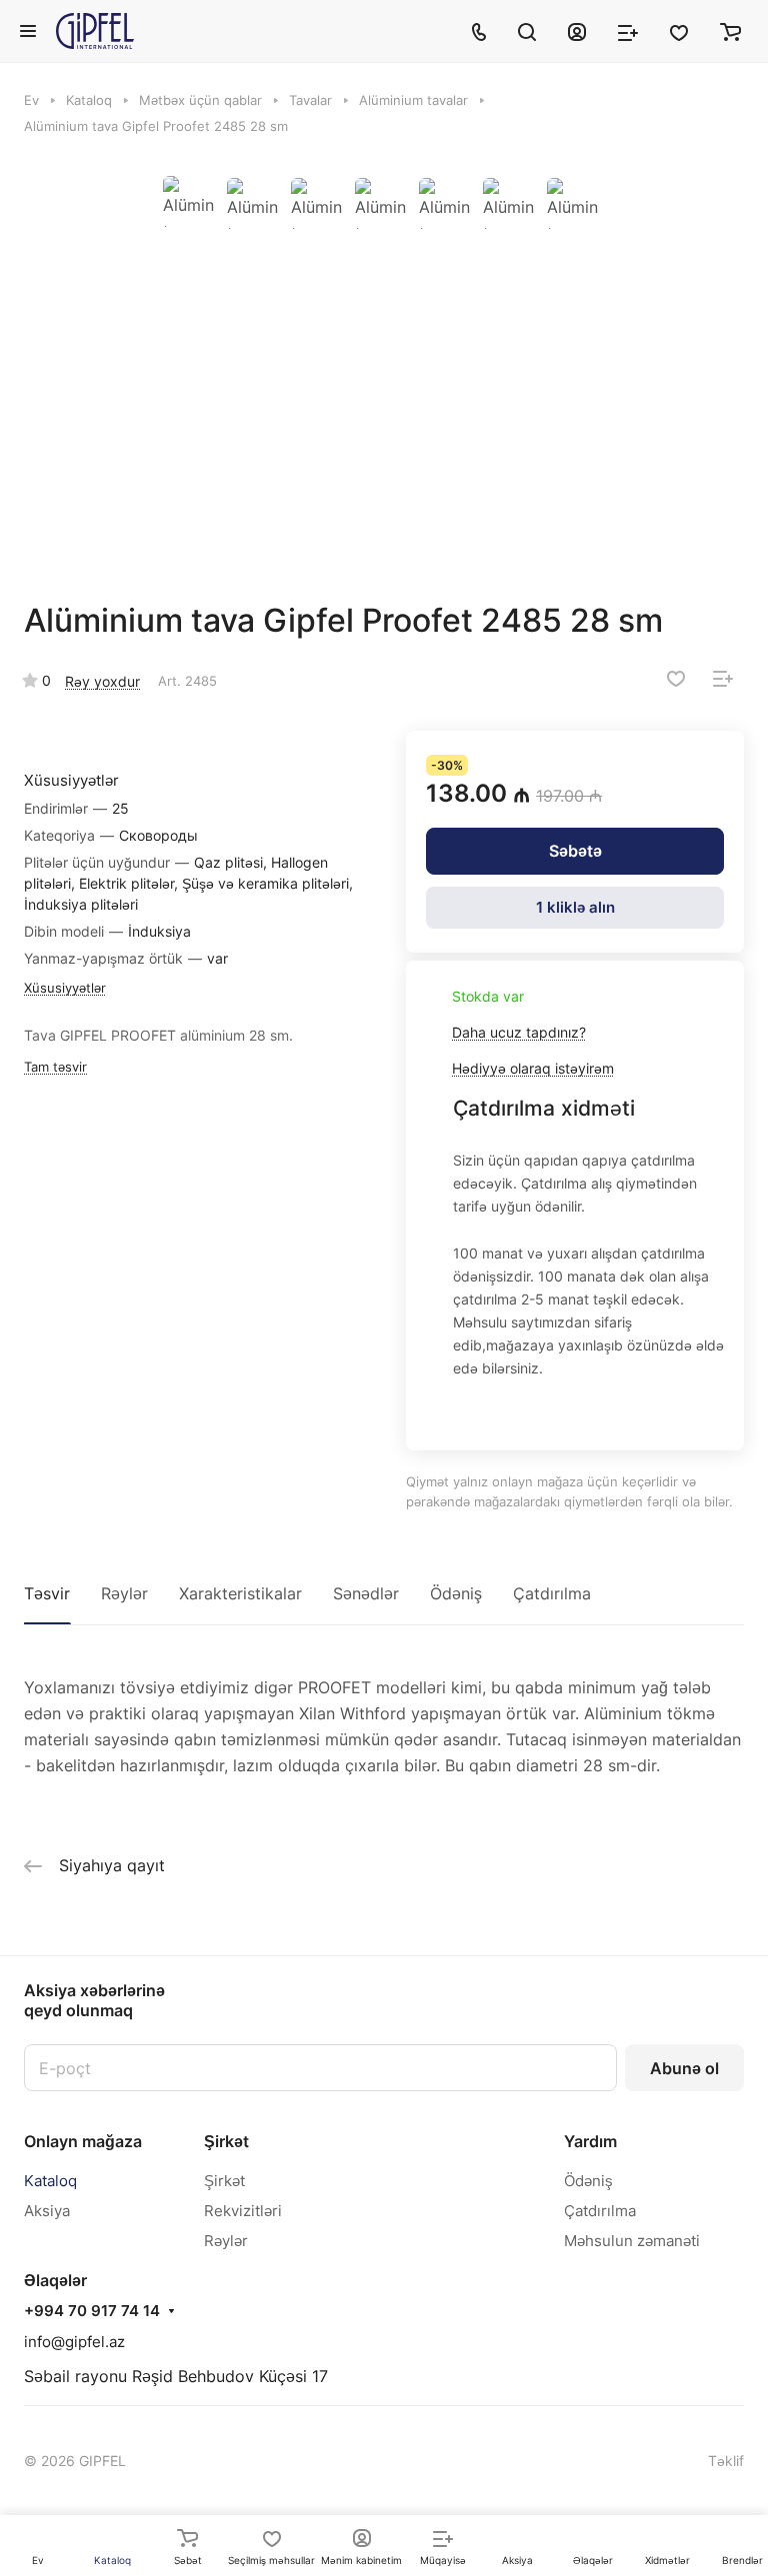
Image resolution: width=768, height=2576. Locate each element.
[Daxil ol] (577, 31)
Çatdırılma (552, 1593)
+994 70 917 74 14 (92, 2311)
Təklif (726, 2461)
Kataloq (50, 2181)
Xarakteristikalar (240, 1593)
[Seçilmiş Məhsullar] (679, 31)
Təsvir (47, 1593)
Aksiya (47, 2211)
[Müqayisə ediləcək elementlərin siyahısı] (628, 31)
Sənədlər (366, 1593)
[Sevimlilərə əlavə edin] (676, 679)
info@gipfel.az (74, 2342)
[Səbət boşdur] (730, 31)
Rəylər (124, 1593)
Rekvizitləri (243, 2211)
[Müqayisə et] (723, 679)
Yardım (590, 2141)
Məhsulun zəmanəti (632, 2241)
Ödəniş (456, 1593)
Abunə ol (684, 2068)
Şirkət (226, 2141)
